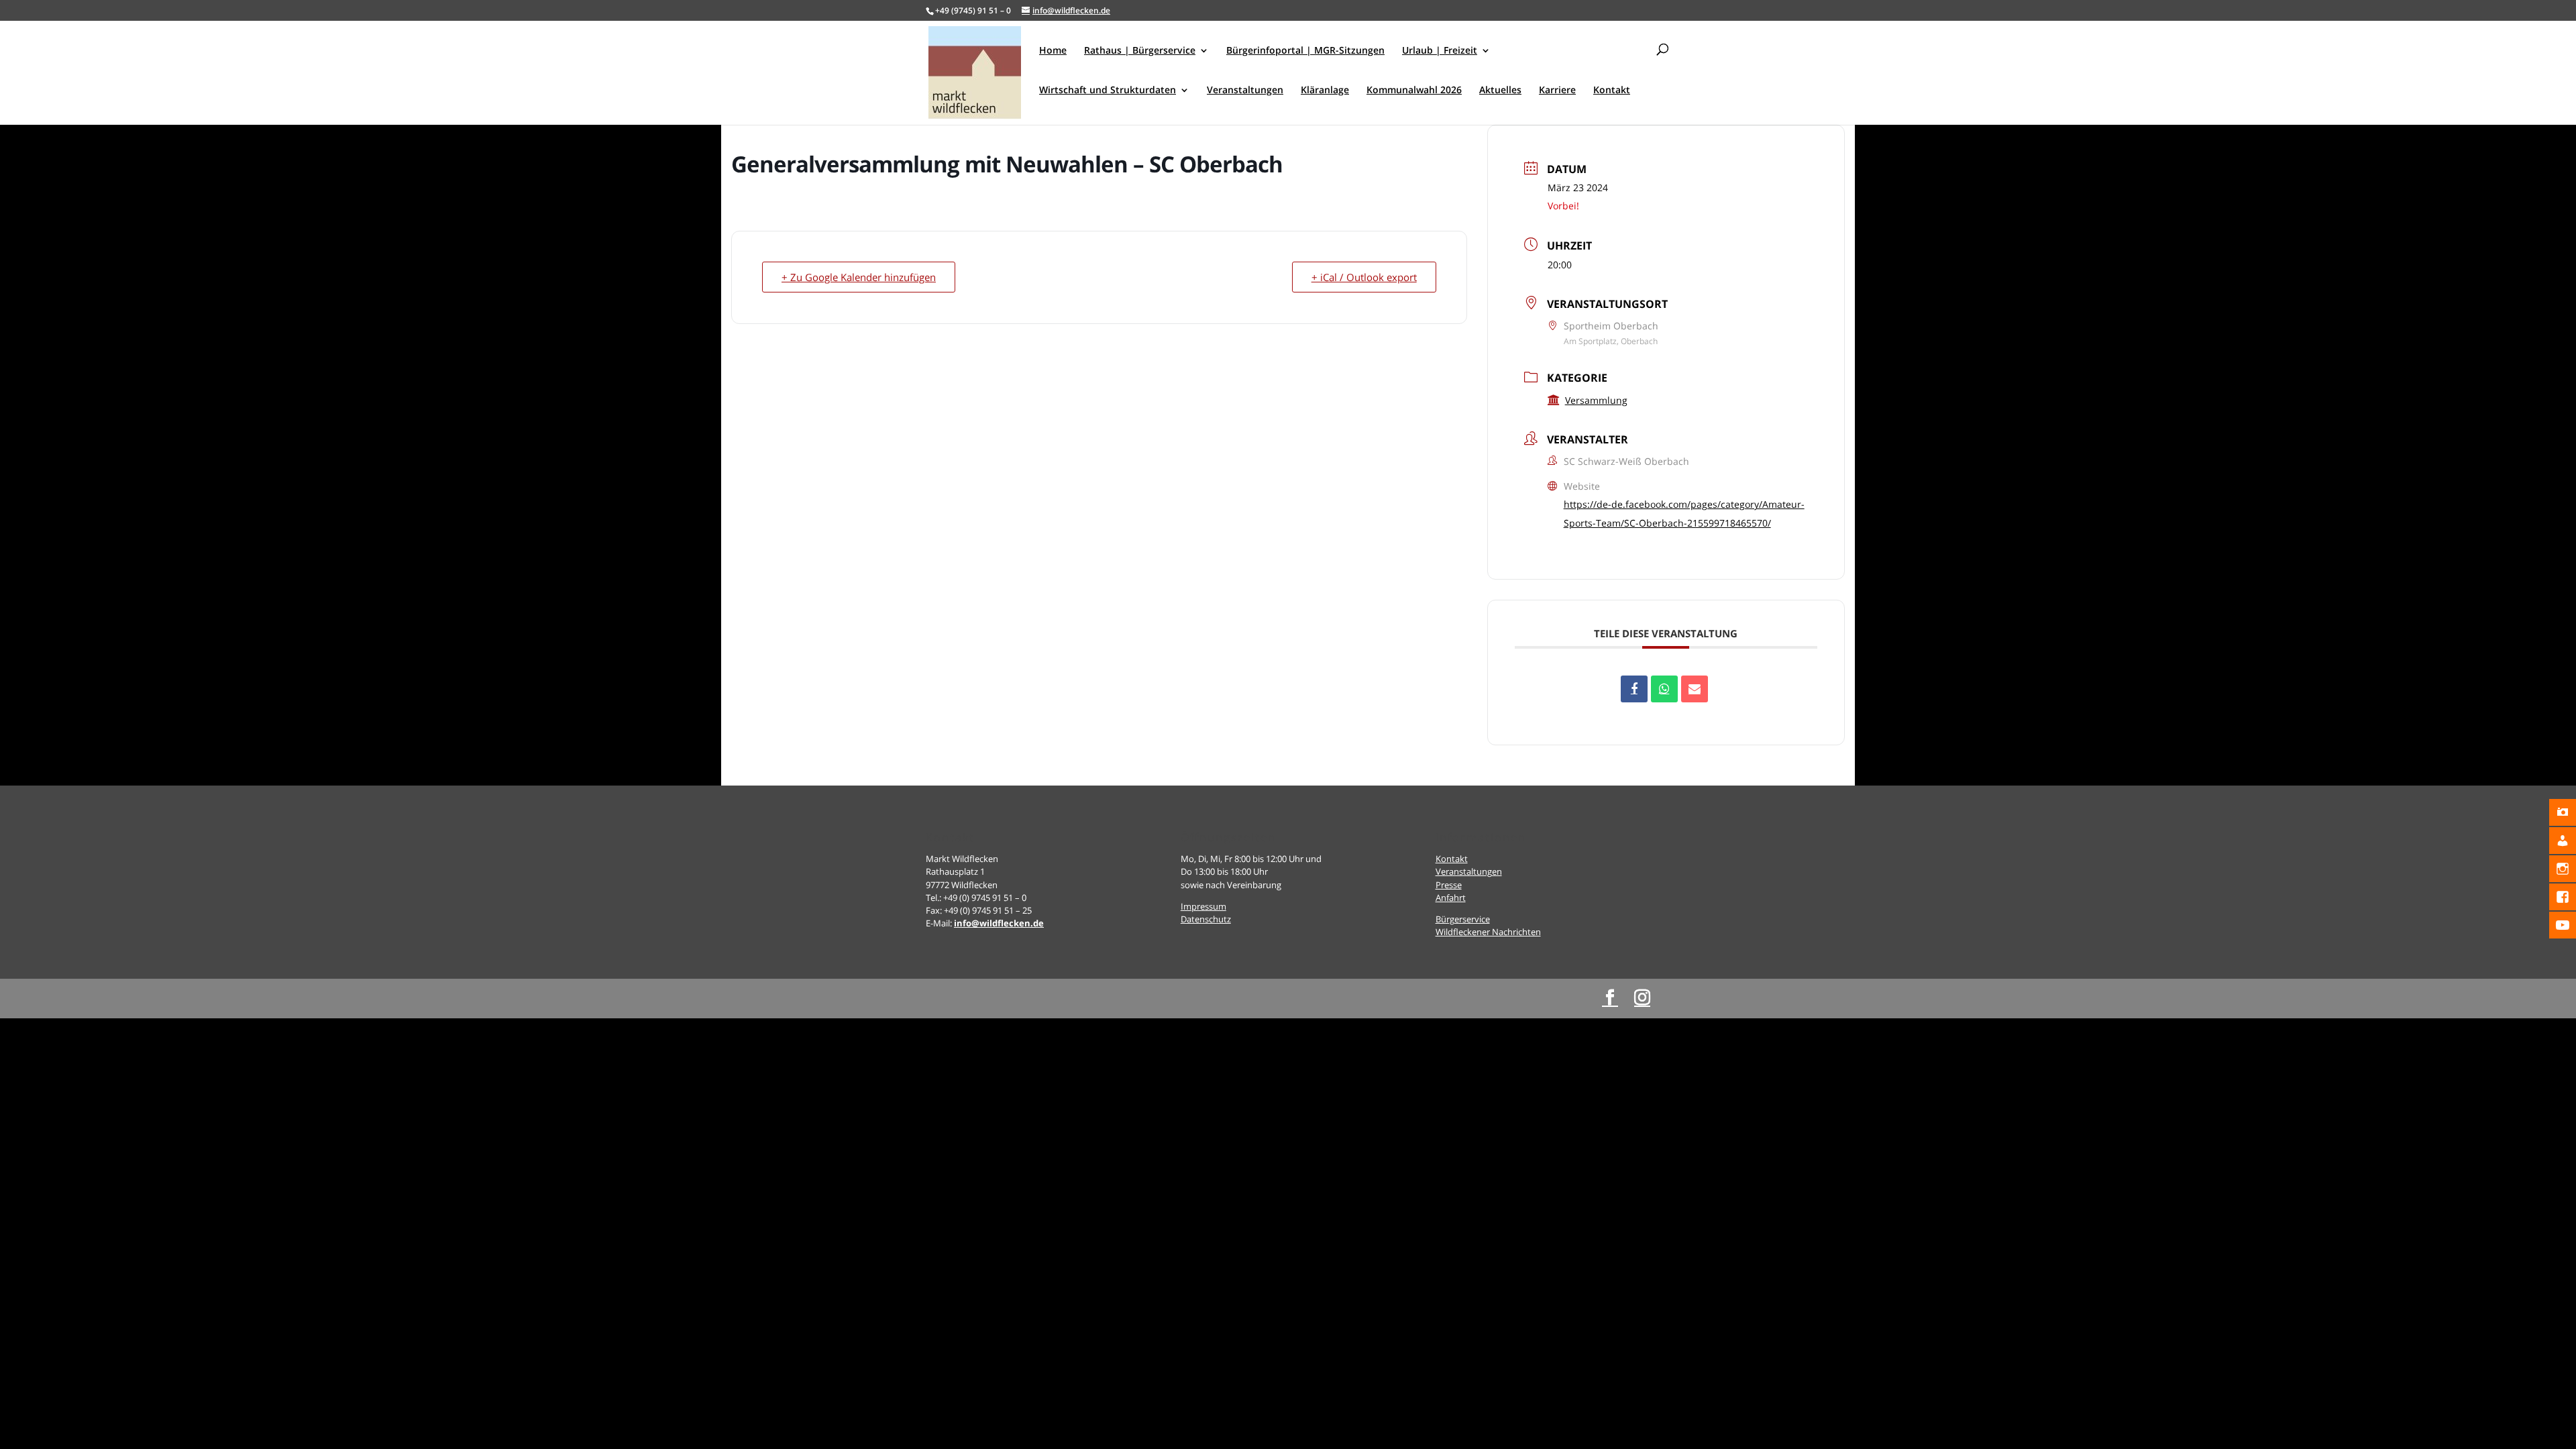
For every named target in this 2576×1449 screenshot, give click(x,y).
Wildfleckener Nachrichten (1488, 932)
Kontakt (1452, 859)
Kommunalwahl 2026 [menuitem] (1414, 91)
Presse (1449, 885)
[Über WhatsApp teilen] (1664, 689)
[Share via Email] (1695, 689)
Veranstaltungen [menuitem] (1245, 91)
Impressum (1203, 906)
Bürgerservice (1463, 919)
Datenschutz (1206, 919)
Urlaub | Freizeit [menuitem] (1440, 51)
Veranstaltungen (1469, 871)
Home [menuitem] (1053, 51)
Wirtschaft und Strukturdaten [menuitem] (1108, 91)
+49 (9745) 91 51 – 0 (973, 10)
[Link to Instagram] (1642, 998)
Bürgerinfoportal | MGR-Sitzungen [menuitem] (1305, 51)
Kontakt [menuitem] (1612, 91)
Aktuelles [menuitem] (1500, 91)
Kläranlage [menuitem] (1325, 91)
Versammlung (1596, 400)
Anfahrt (1451, 898)
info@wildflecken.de (999, 923)
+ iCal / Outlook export (1364, 277)
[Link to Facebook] (1610, 998)
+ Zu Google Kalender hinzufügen (859, 277)
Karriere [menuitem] (1557, 91)
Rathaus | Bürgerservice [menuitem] (1140, 51)
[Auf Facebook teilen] (1634, 689)
